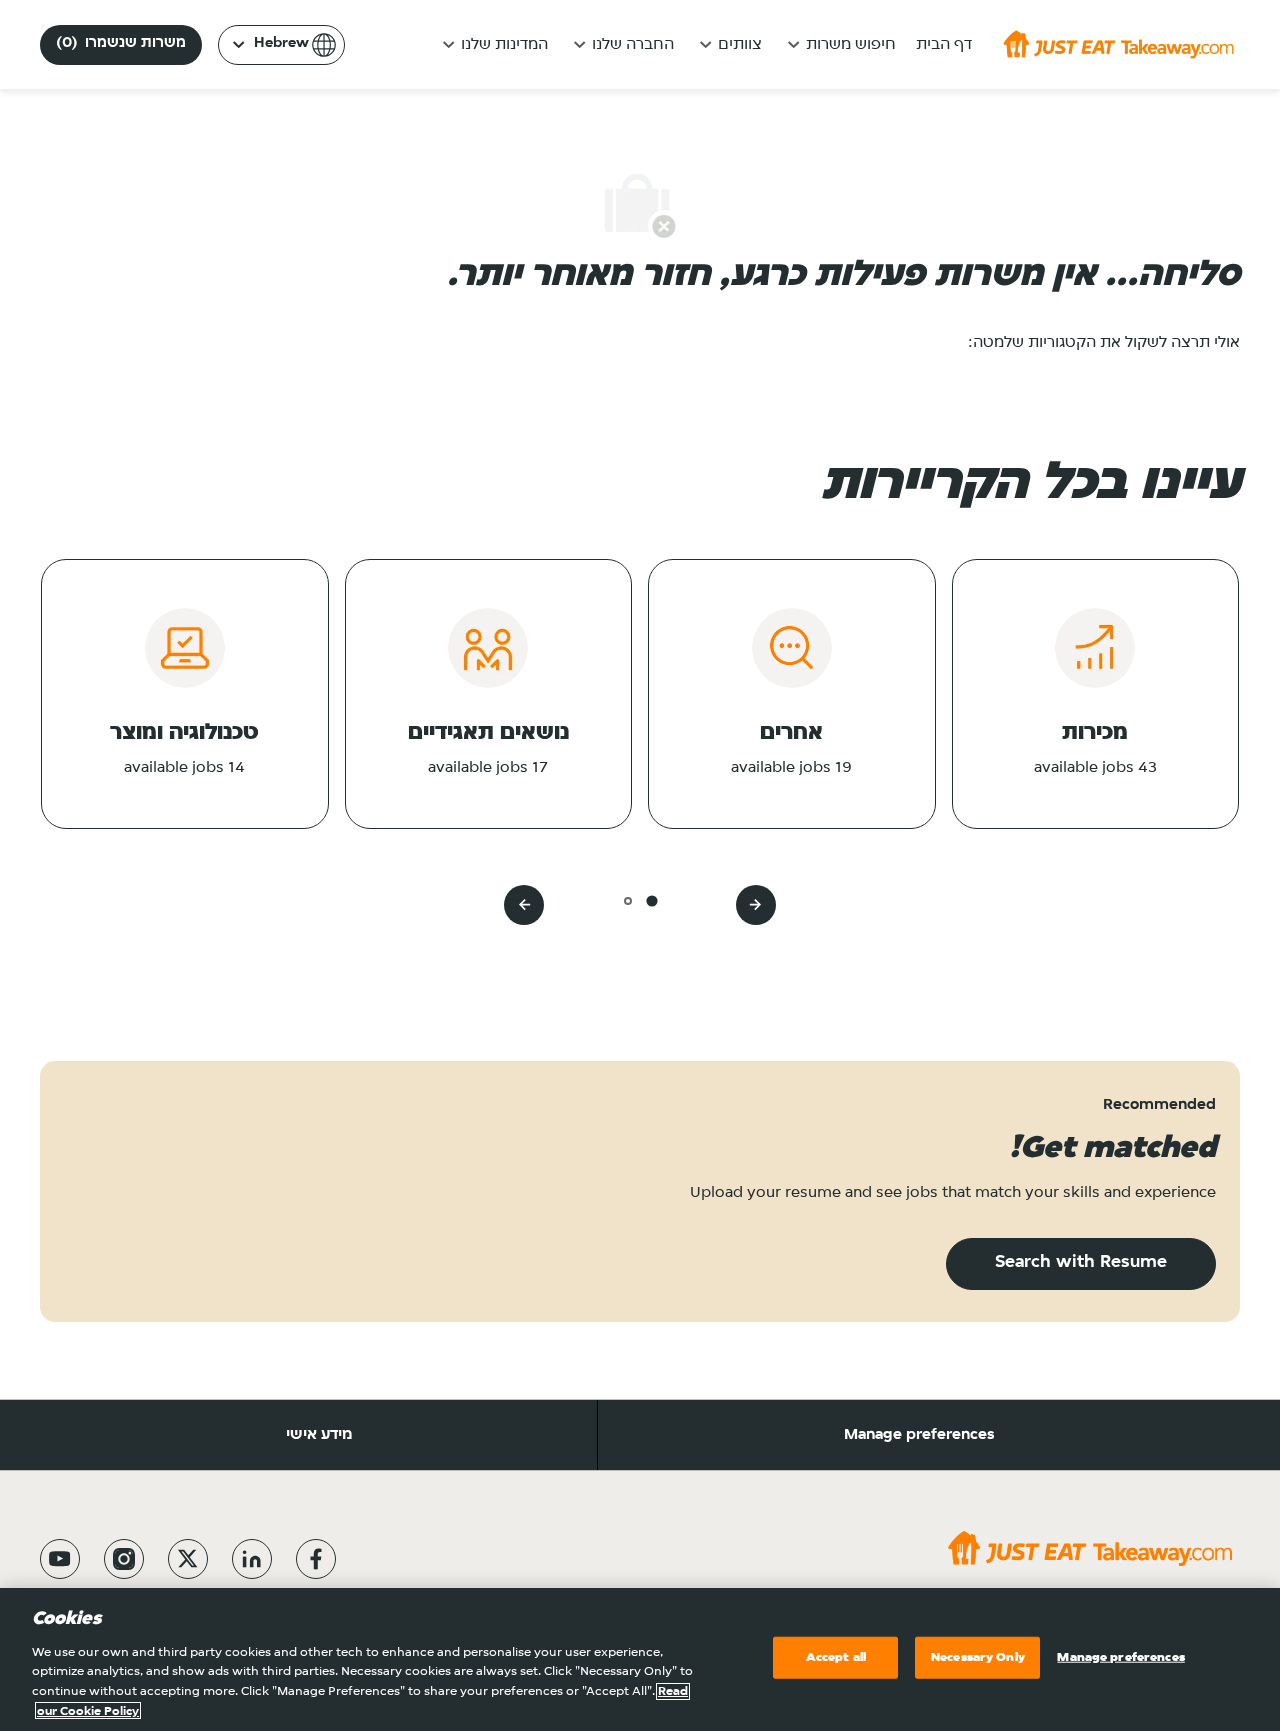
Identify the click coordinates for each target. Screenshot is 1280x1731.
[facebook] (316, 1559)
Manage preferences (919, 1435)
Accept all (836, 1657)
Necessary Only (978, 1657)
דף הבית (944, 45)
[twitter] (188, 1559)
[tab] (651, 900)
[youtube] (60, 1559)
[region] (640, 1659)
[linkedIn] (252, 1559)
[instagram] (124, 1559)
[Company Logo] (1118, 44)
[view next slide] (524, 905)
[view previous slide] (756, 905)
